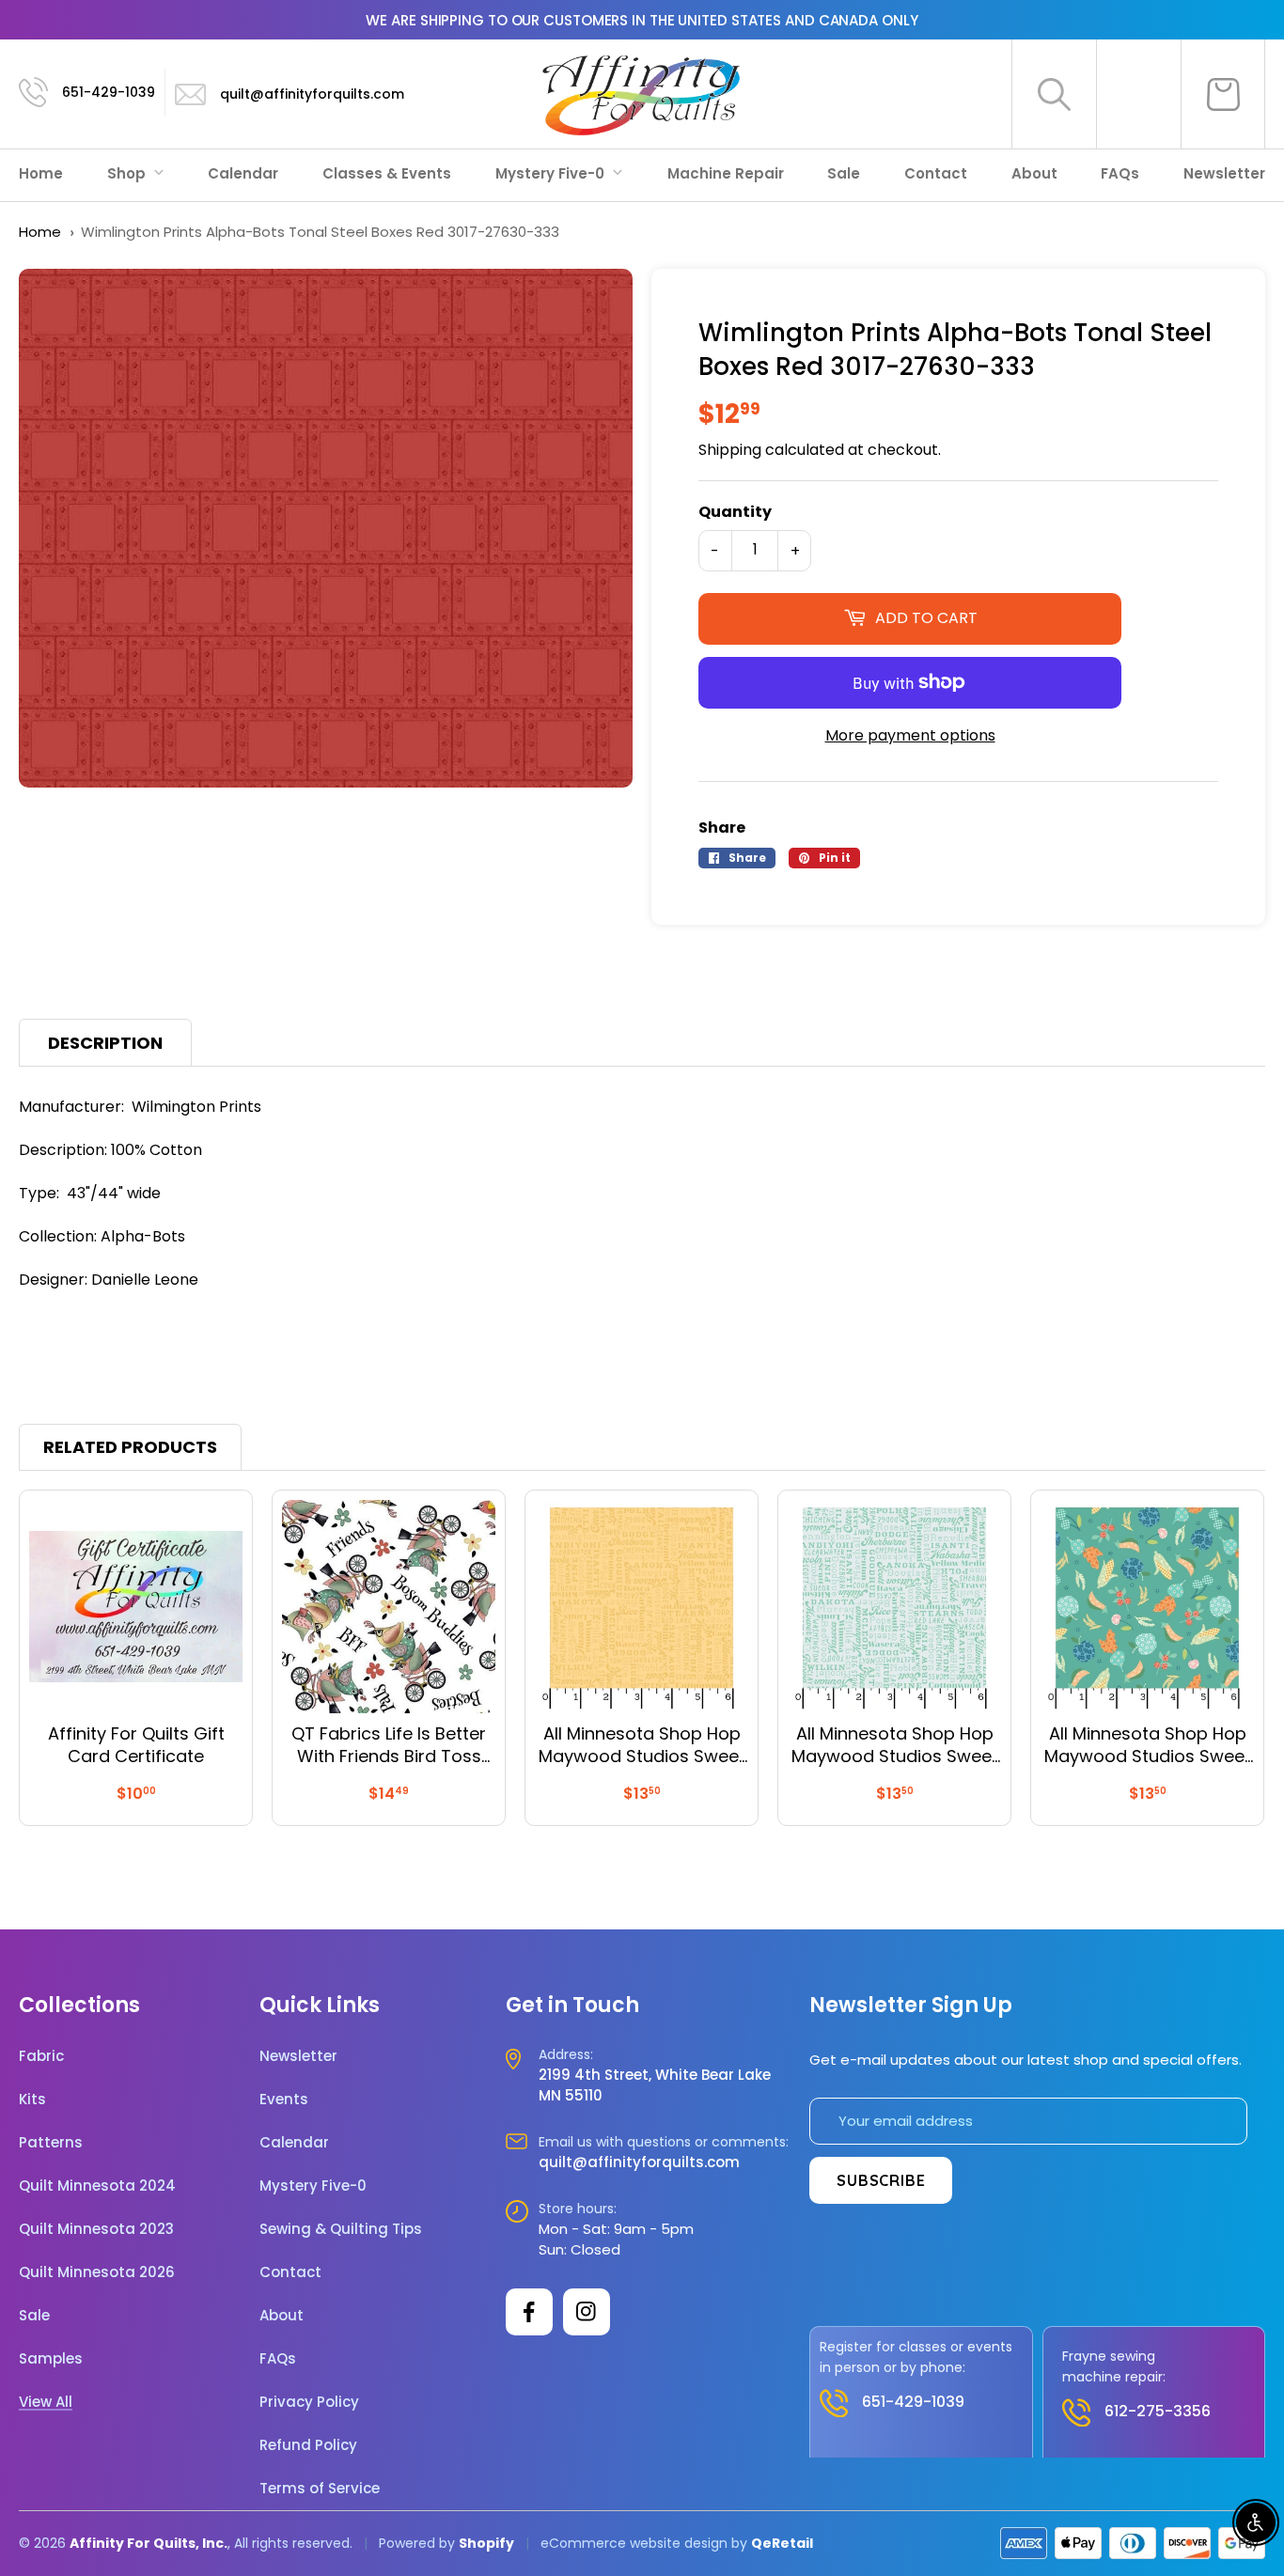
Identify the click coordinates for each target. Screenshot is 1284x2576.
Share (722, 827)
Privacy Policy (309, 2402)
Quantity (735, 512)
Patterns (51, 2143)
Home (41, 173)
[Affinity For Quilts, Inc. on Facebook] (529, 2312)
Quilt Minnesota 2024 (97, 2186)
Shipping (730, 450)
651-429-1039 (109, 92)
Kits (32, 2100)
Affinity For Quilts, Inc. (149, 2543)
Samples (51, 2359)
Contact (936, 173)
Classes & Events (387, 173)
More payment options (910, 735)
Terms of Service (320, 2489)
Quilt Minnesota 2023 (96, 2229)
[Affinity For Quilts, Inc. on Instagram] (587, 2312)
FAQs (1120, 173)
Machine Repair (726, 173)
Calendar (243, 173)
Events (284, 2100)
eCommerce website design (634, 2543)
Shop (128, 173)
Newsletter (1224, 173)
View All (46, 2402)
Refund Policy (308, 2445)
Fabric (41, 2056)
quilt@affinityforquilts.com (312, 94)
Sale (844, 173)
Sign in (1139, 94)
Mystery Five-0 (552, 173)
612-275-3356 (1158, 2411)
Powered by (419, 2543)
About (1034, 173)
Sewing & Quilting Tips (341, 2229)
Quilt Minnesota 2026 (97, 2272)
